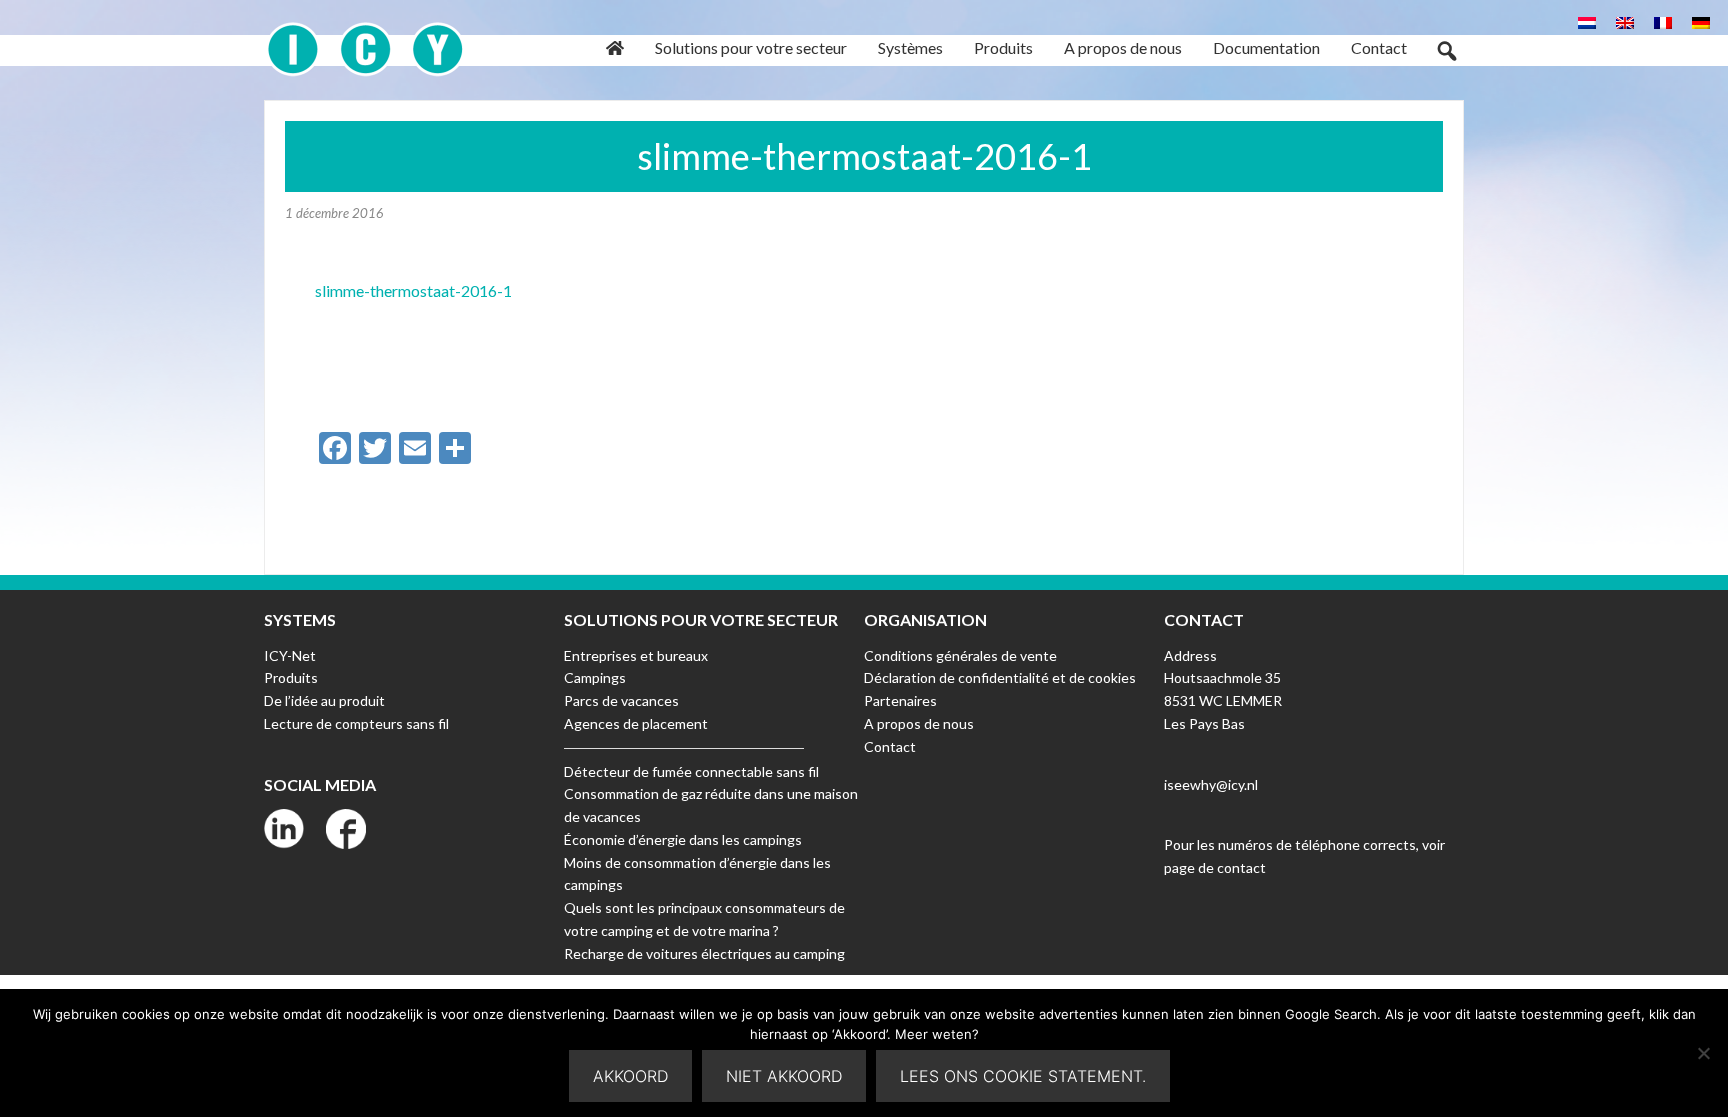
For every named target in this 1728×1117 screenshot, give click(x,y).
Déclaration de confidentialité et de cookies (1000, 677)
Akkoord (630, 1076)
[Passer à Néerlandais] (1587, 21)
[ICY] (365, 38)
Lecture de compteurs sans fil (356, 723)
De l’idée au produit (324, 700)
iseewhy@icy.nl (1211, 784)
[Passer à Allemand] (1701, 21)
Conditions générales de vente (960, 655)
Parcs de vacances (621, 700)
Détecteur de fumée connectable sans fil (691, 771)
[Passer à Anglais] (1625, 21)
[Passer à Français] (1663, 21)
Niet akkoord (784, 1076)
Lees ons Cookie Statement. (1023, 1076)
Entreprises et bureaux (636, 655)
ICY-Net (290, 655)
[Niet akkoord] (1703, 1053)
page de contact (1215, 867)
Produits (291, 677)
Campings (595, 677)
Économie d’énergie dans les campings (683, 839)
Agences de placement (636, 723)
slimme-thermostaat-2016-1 (413, 290)
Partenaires (900, 700)
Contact (890, 746)
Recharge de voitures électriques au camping (704, 953)
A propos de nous (919, 723)
